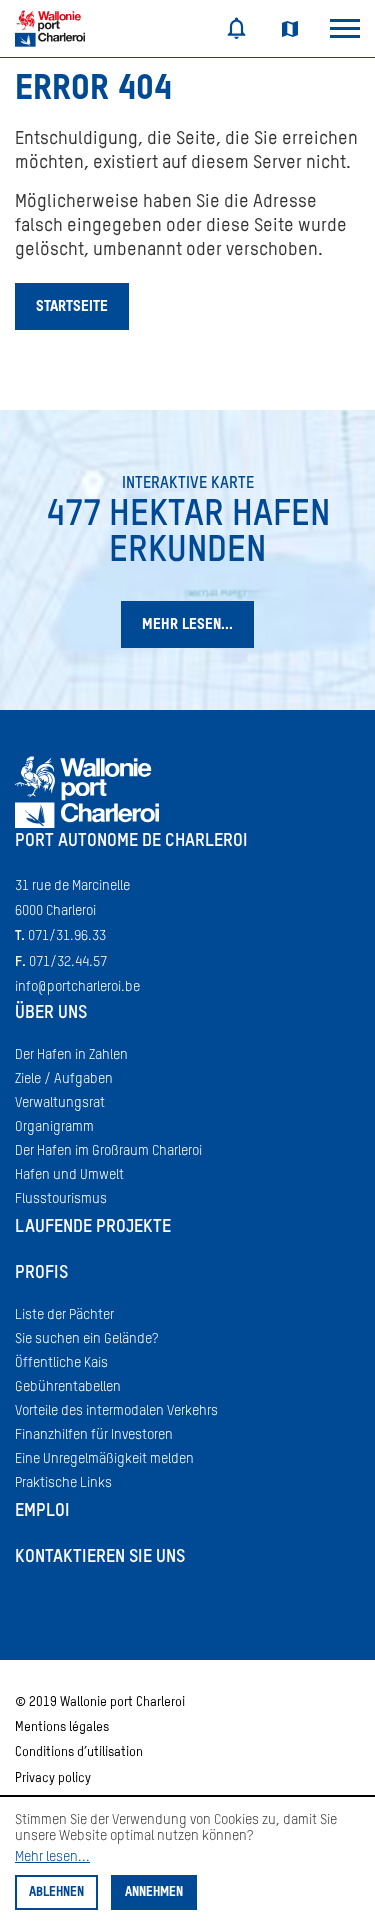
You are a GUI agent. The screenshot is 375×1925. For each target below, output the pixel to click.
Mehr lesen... (52, 1857)
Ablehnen (56, 1892)
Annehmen (154, 1892)
